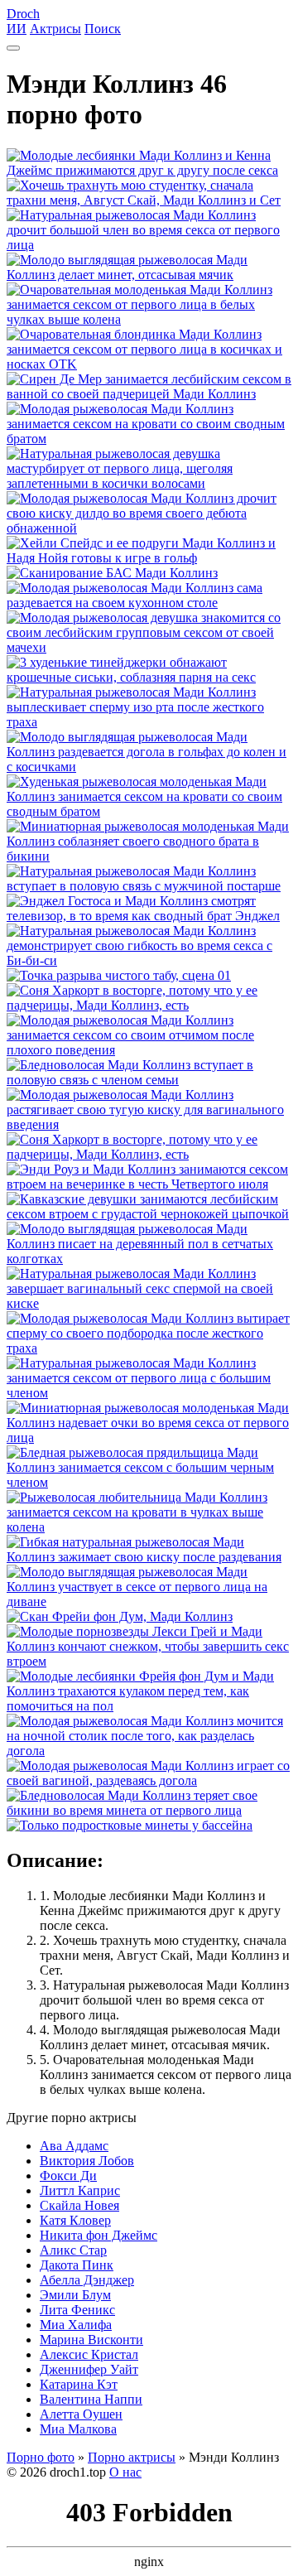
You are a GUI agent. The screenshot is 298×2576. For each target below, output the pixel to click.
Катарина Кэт (79, 2384)
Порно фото (41, 2457)
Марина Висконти (91, 2340)
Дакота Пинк (77, 2265)
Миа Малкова (78, 2429)
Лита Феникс (77, 2310)
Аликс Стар (73, 2250)
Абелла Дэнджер (87, 2280)
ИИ (17, 29)
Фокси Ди (68, 2176)
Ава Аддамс (74, 2146)
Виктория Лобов (87, 2161)
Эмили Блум (75, 2295)
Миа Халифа (76, 2325)
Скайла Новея (79, 2205)
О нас (125, 2472)
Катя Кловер (75, 2220)
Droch (23, 14)
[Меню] (13, 48)
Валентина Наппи (91, 2399)
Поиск (103, 29)
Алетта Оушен (81, 2414)
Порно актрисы (132, 2457)
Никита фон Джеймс (99, 2235)
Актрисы (55, 29)
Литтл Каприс (80, 2190)
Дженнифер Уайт (89, 2369)
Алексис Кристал (89, 2354)
